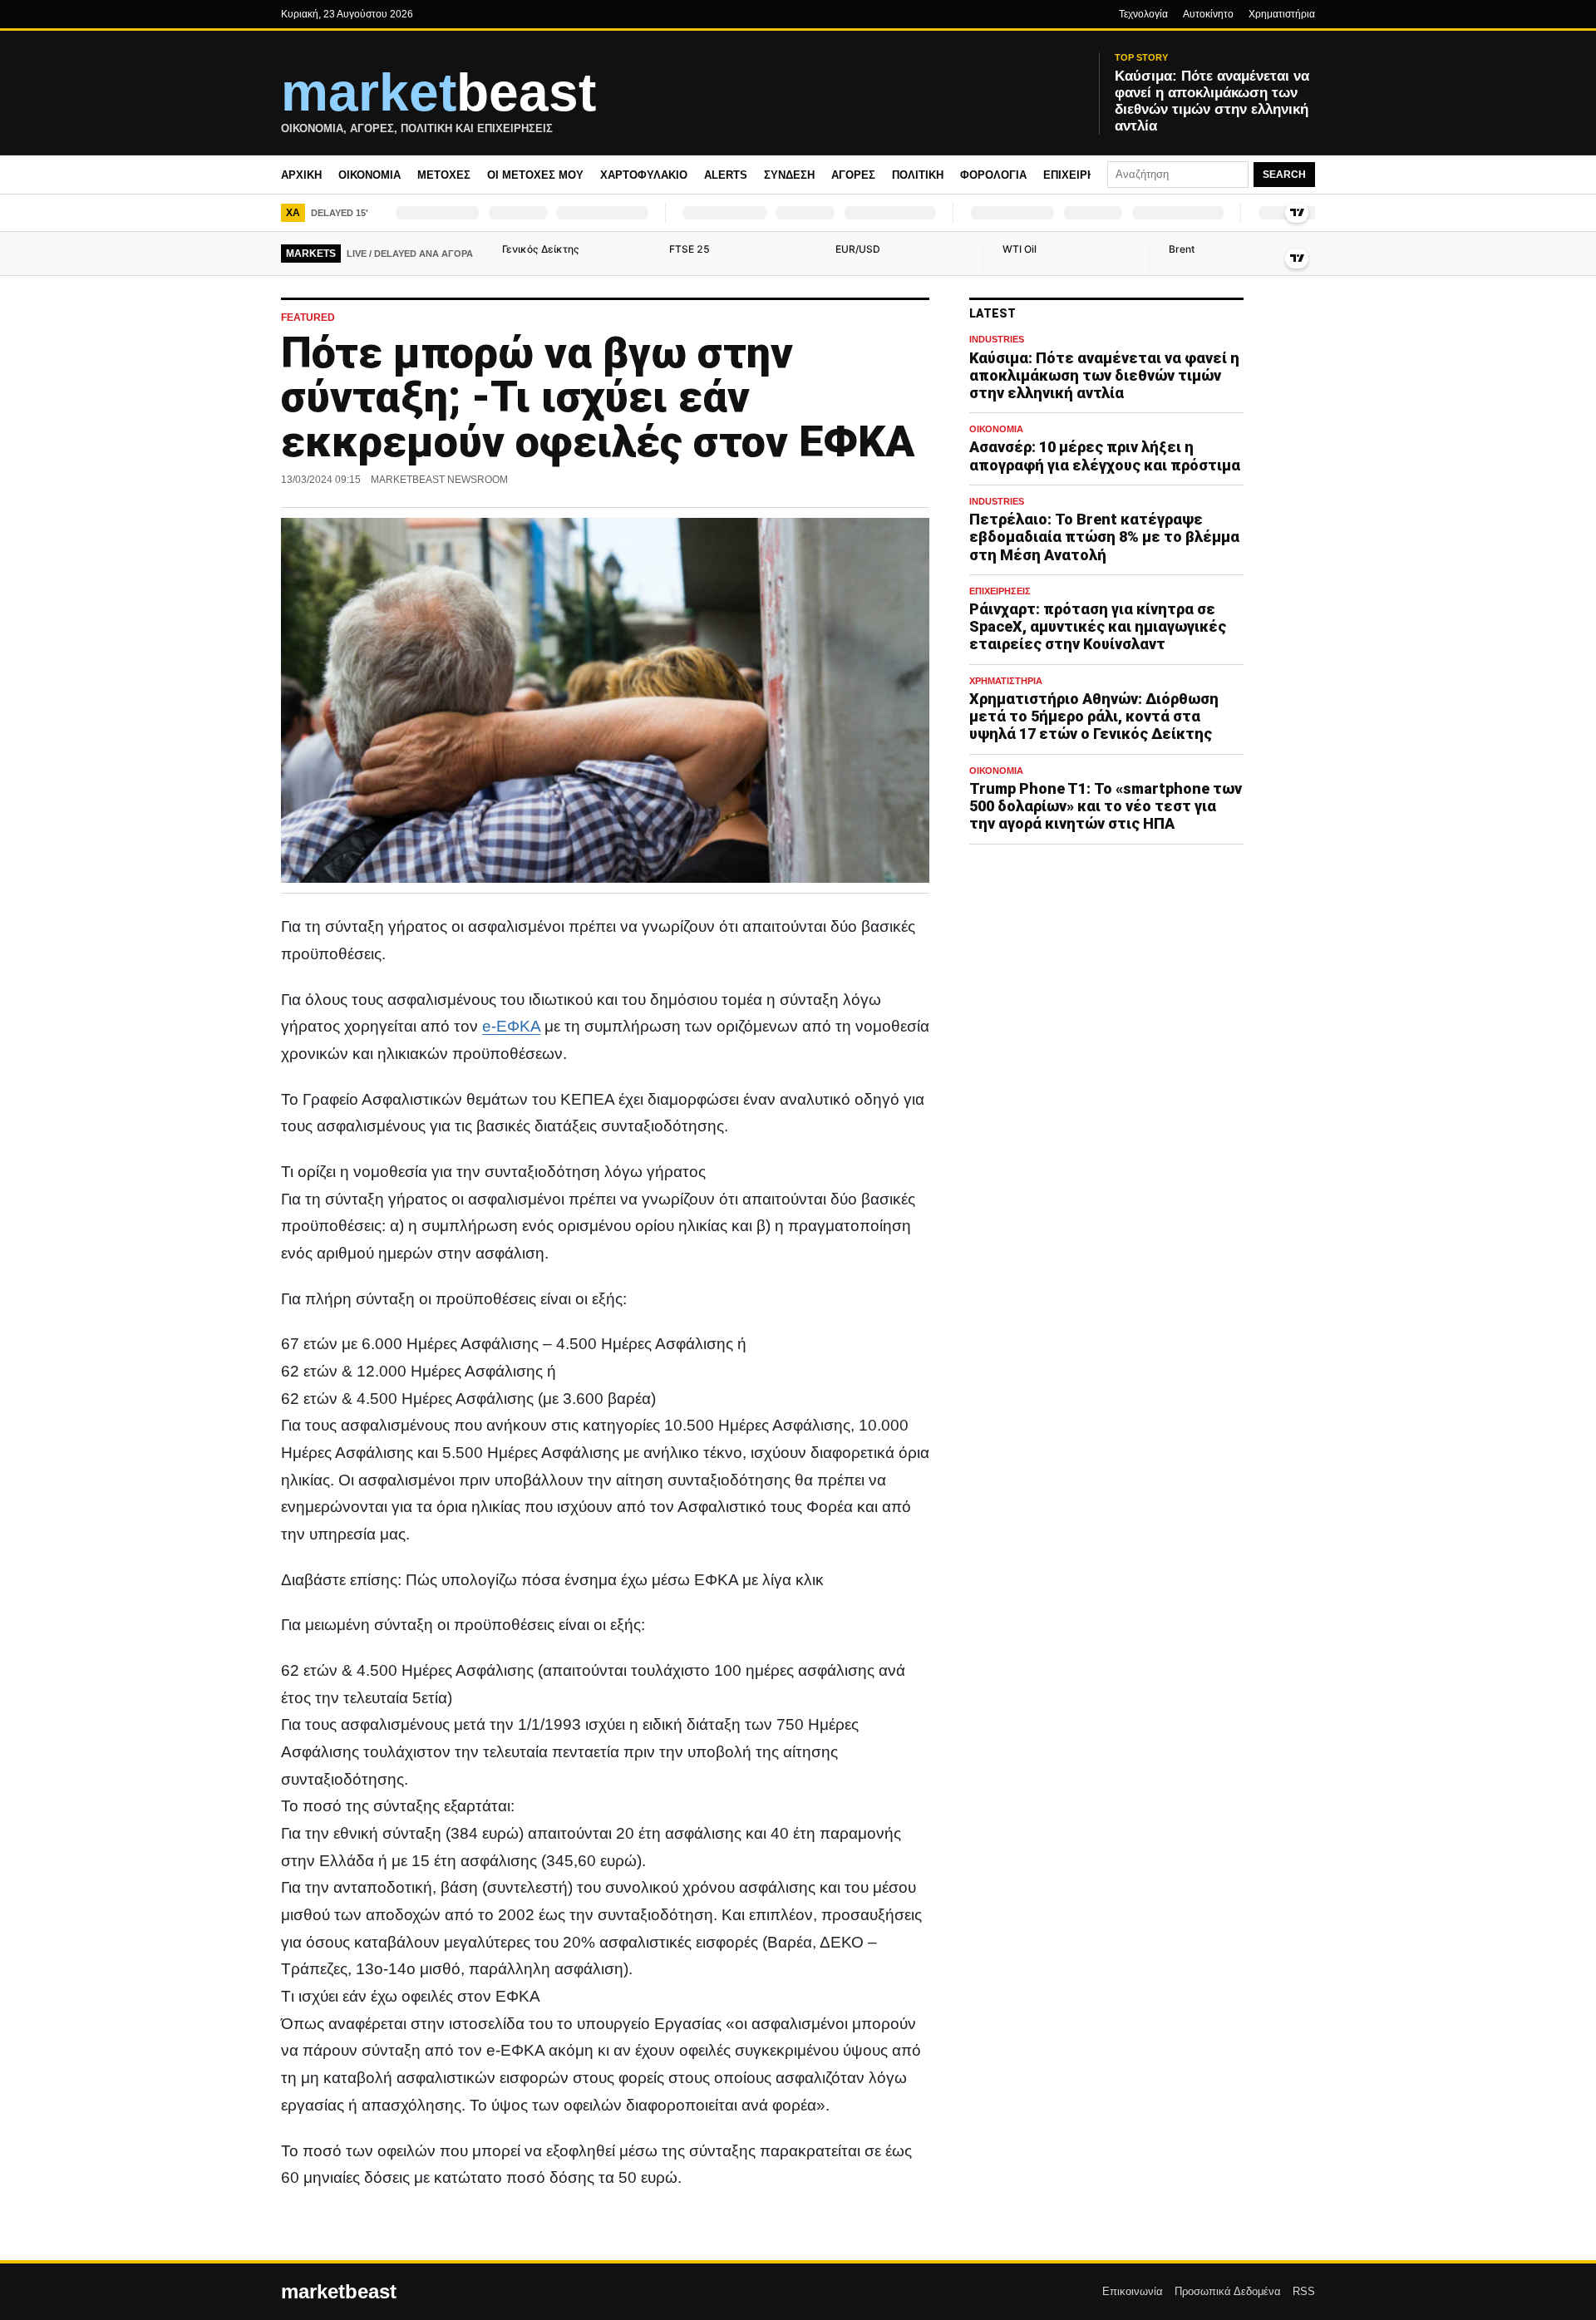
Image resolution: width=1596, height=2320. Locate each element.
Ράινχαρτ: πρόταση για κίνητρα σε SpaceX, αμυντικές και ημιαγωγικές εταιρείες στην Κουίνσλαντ (1098, 626)
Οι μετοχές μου (535, 175)
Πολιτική (918, 175)
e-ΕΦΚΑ (511, 1026)
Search (1284, 175)
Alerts (726, 175)
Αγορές (853, 175)
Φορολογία (993, 175)
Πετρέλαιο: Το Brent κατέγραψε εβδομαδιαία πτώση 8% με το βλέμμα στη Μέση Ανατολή (1104, 537)
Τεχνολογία (1143, 14)
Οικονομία (369, 175)
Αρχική (301, 175)
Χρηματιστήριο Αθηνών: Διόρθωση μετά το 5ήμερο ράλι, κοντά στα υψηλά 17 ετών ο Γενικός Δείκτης (1094, 716)
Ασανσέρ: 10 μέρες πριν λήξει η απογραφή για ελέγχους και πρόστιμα (1105, 456)
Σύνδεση (789, 175)
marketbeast (339, 2292)
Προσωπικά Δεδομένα (1228, 2291)
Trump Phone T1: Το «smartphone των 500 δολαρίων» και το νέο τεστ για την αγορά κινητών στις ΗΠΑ (1106, 806)
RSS (1304, 2291)
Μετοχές (444, 175)
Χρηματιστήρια (1282, 14)
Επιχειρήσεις (1081, 175)
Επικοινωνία (1133, 2291)
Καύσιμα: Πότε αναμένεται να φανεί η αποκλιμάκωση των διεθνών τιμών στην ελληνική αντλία (1104, 375)
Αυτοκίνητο (1208, 14)
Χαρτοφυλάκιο (644, 175)
